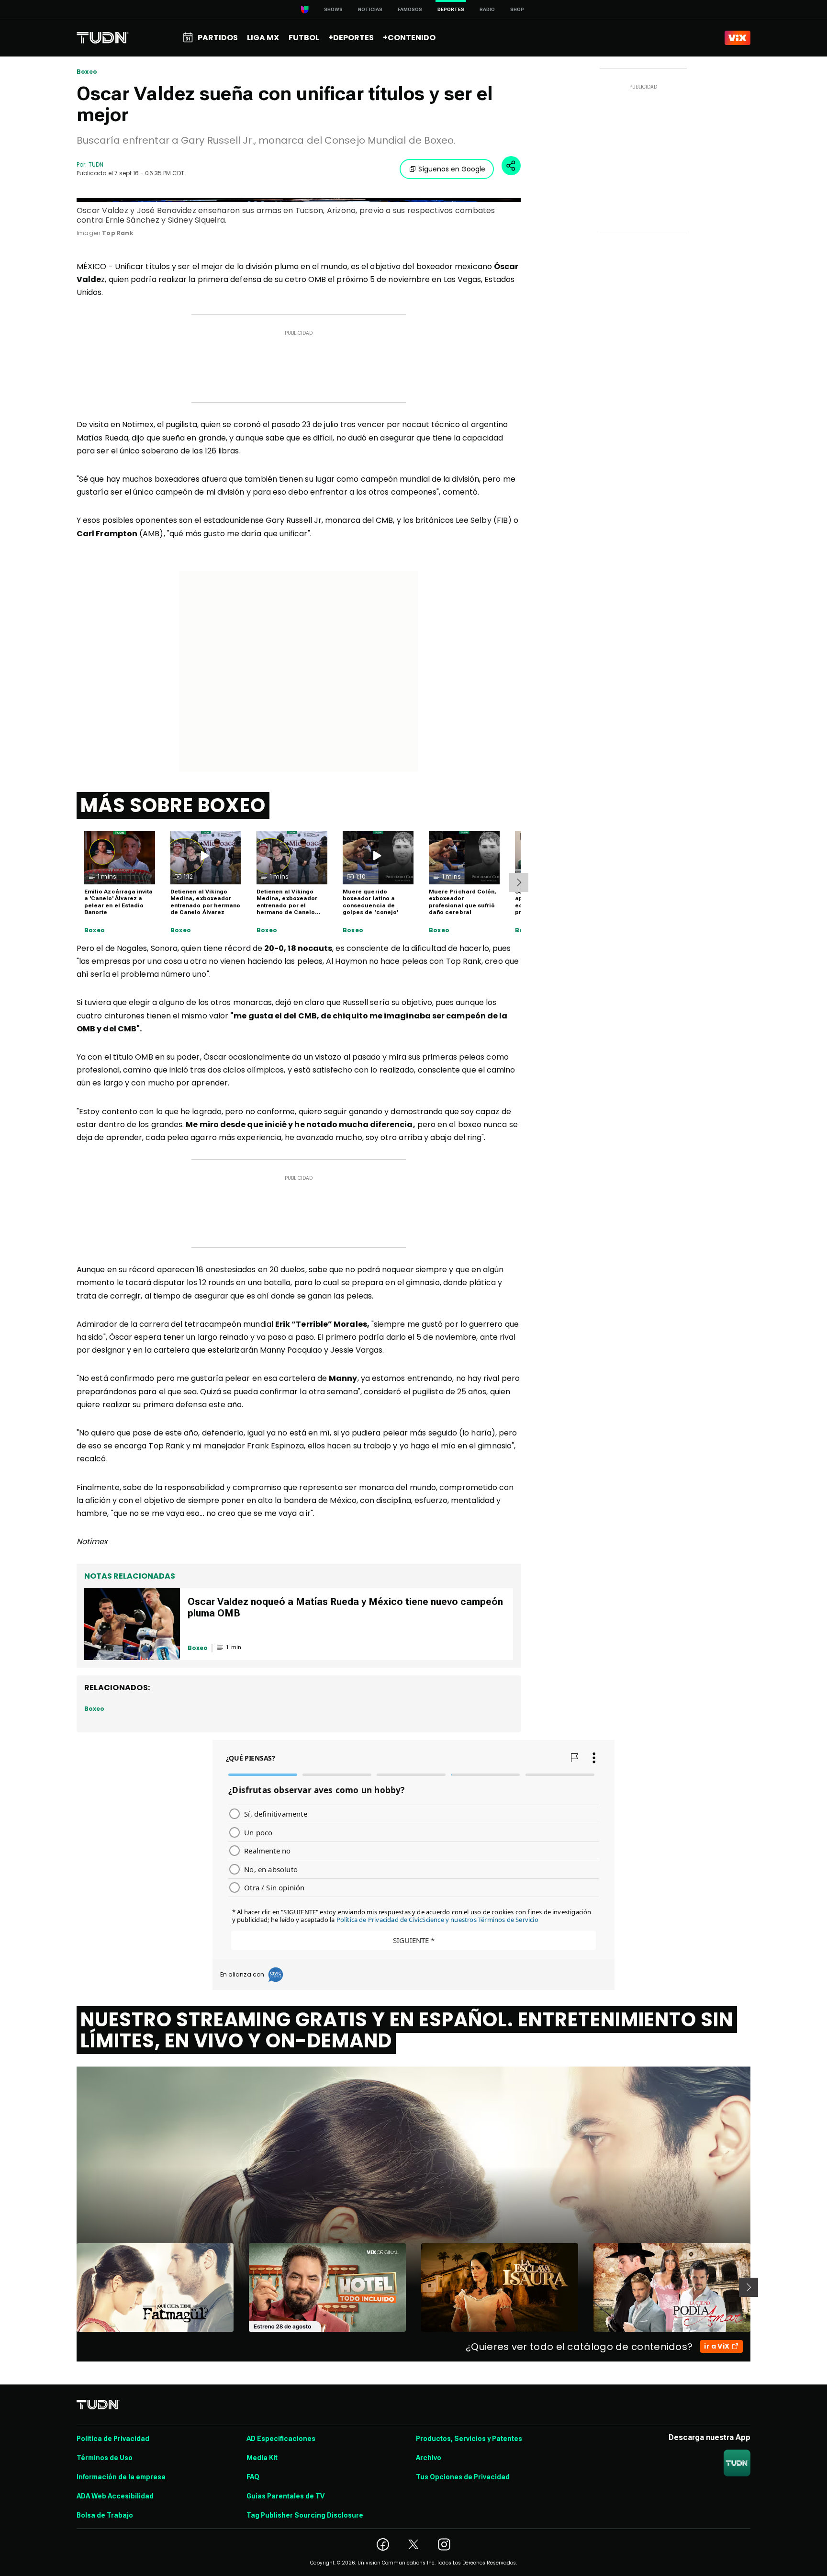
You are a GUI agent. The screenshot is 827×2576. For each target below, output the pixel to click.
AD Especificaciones (281, 2439)
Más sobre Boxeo (173, 805)
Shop (517, 9)
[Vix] (738, 38)
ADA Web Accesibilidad (115, 2496)
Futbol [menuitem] (304, 38)
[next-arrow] (519, 882)
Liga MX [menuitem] (263, 38)
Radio (487, 9)
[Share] (511, 166)
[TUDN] (103, 38)
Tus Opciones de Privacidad (463, 2477)
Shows (333, 9)
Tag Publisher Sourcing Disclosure (305, 2515)
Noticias (370, 9)
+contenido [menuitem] (409, 38)
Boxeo (87, 72)
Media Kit (262, 2458)
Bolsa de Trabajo (105, 2515)
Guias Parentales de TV (285, 2496)
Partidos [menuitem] (218, 38)
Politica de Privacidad (113, 2439)
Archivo (429, 2458)
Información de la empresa (121, 2477)
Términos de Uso (105, 2458)
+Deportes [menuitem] (351, 38)
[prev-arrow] (71, 2287)
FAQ (253, 2477)
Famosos (410, 9)
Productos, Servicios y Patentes (469, 2439)
